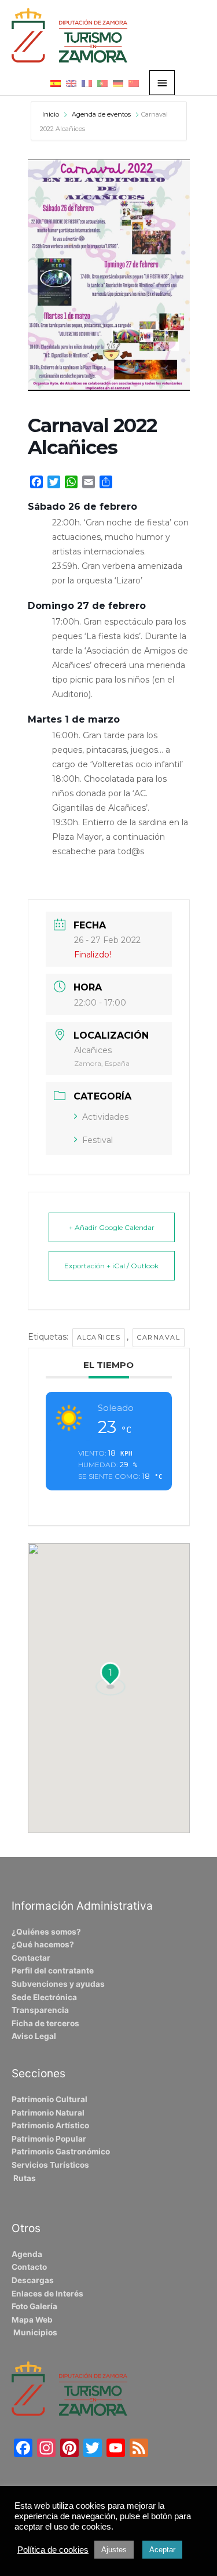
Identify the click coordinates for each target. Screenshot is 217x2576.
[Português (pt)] (102, 83)
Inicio (52, 114)
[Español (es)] (56, 83)
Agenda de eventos (101, 114)
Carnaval (159, 1337)
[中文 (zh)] (134, 83)
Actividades (105, 1117)
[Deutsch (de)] (118, 83)
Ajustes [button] (114, 2550)
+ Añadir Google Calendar (112, 1227)
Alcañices (99, 1337)
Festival (98, 1140)
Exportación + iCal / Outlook (111, 1266)
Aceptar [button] (162, 2550)
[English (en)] (71, 83)
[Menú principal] (162, 83)
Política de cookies (53, 2550)
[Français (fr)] (87, 83)
